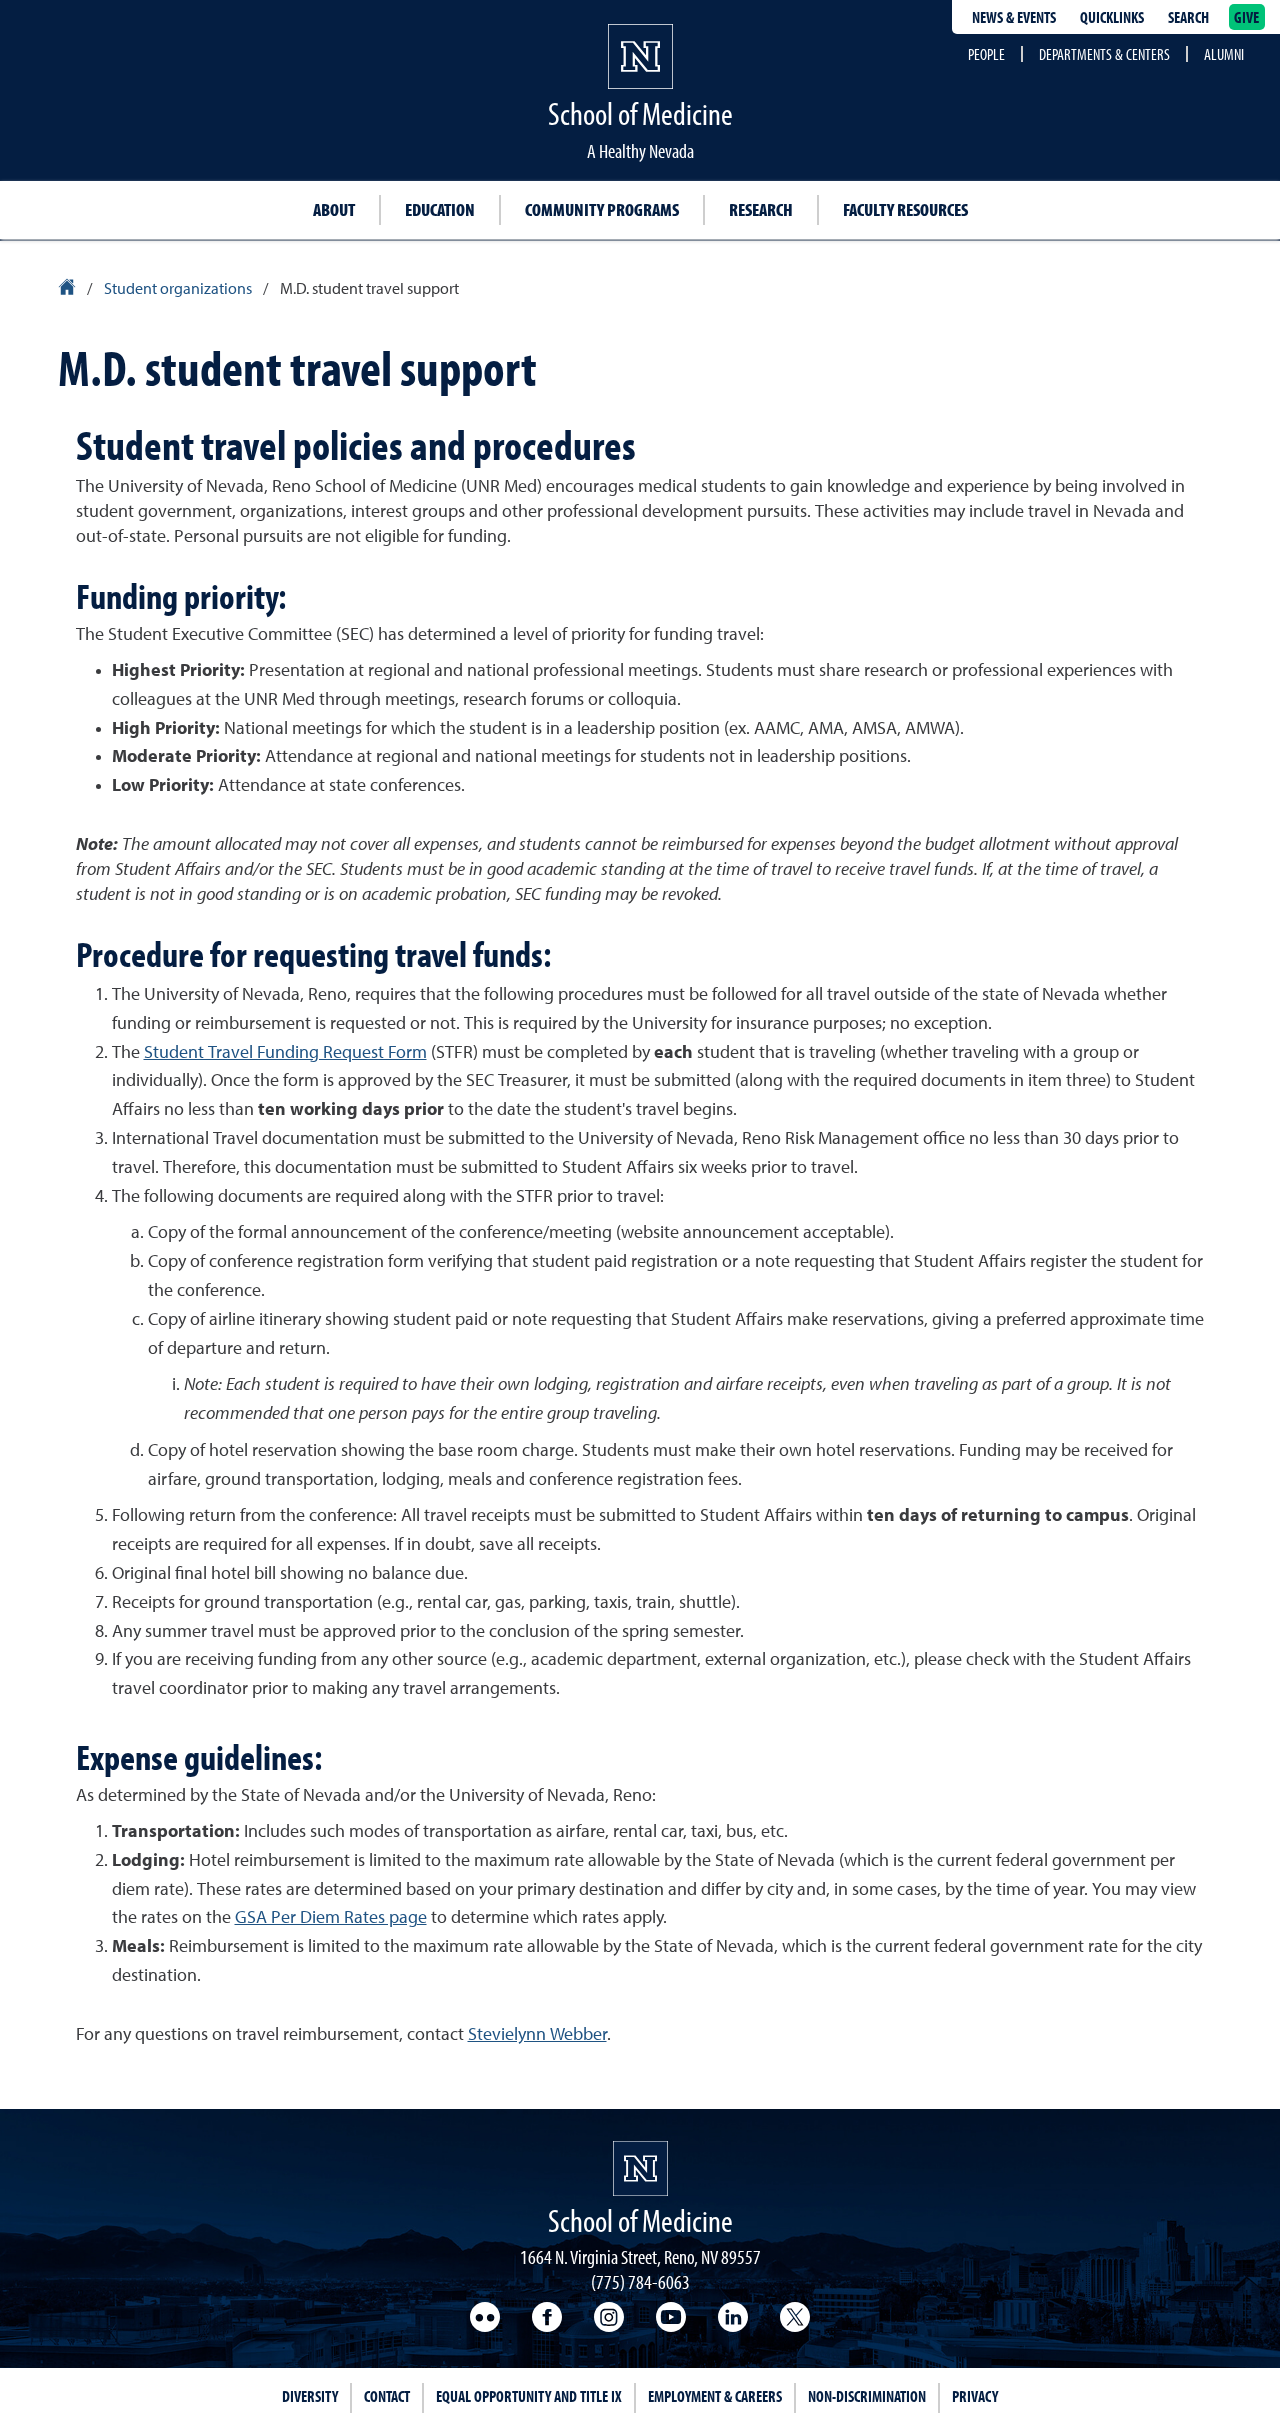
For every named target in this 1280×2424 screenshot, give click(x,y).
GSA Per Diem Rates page (331, 1918)
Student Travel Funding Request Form (285, 1053)
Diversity (310, 2396)
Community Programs (602, 209)
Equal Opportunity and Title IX (529, 2396)
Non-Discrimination (867, 2396)
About (334, 209)
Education (440, 209)
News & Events (1014, 17)
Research (761, 209)
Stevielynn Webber (537, 2035)
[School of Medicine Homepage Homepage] (640, 2168)
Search (1188, 17)
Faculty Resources (905, 209)
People (986, 54)
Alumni (1224, 54)
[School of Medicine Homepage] (640, 75)
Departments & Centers (1104, 54)
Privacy (975, 2396)
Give (1247, 17)
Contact (387, 2396)
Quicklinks (1112, 17)
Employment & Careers (715, 2396)
